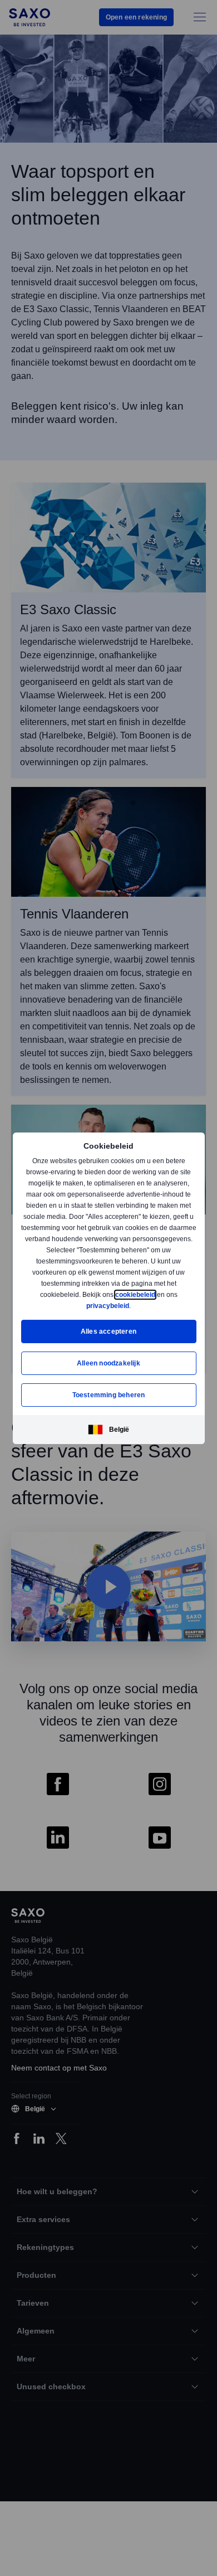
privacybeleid (108, 1306)
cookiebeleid (136, 1294)
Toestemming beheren (109, 1395)
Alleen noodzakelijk (108, 1363)
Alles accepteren (108, 1331)
